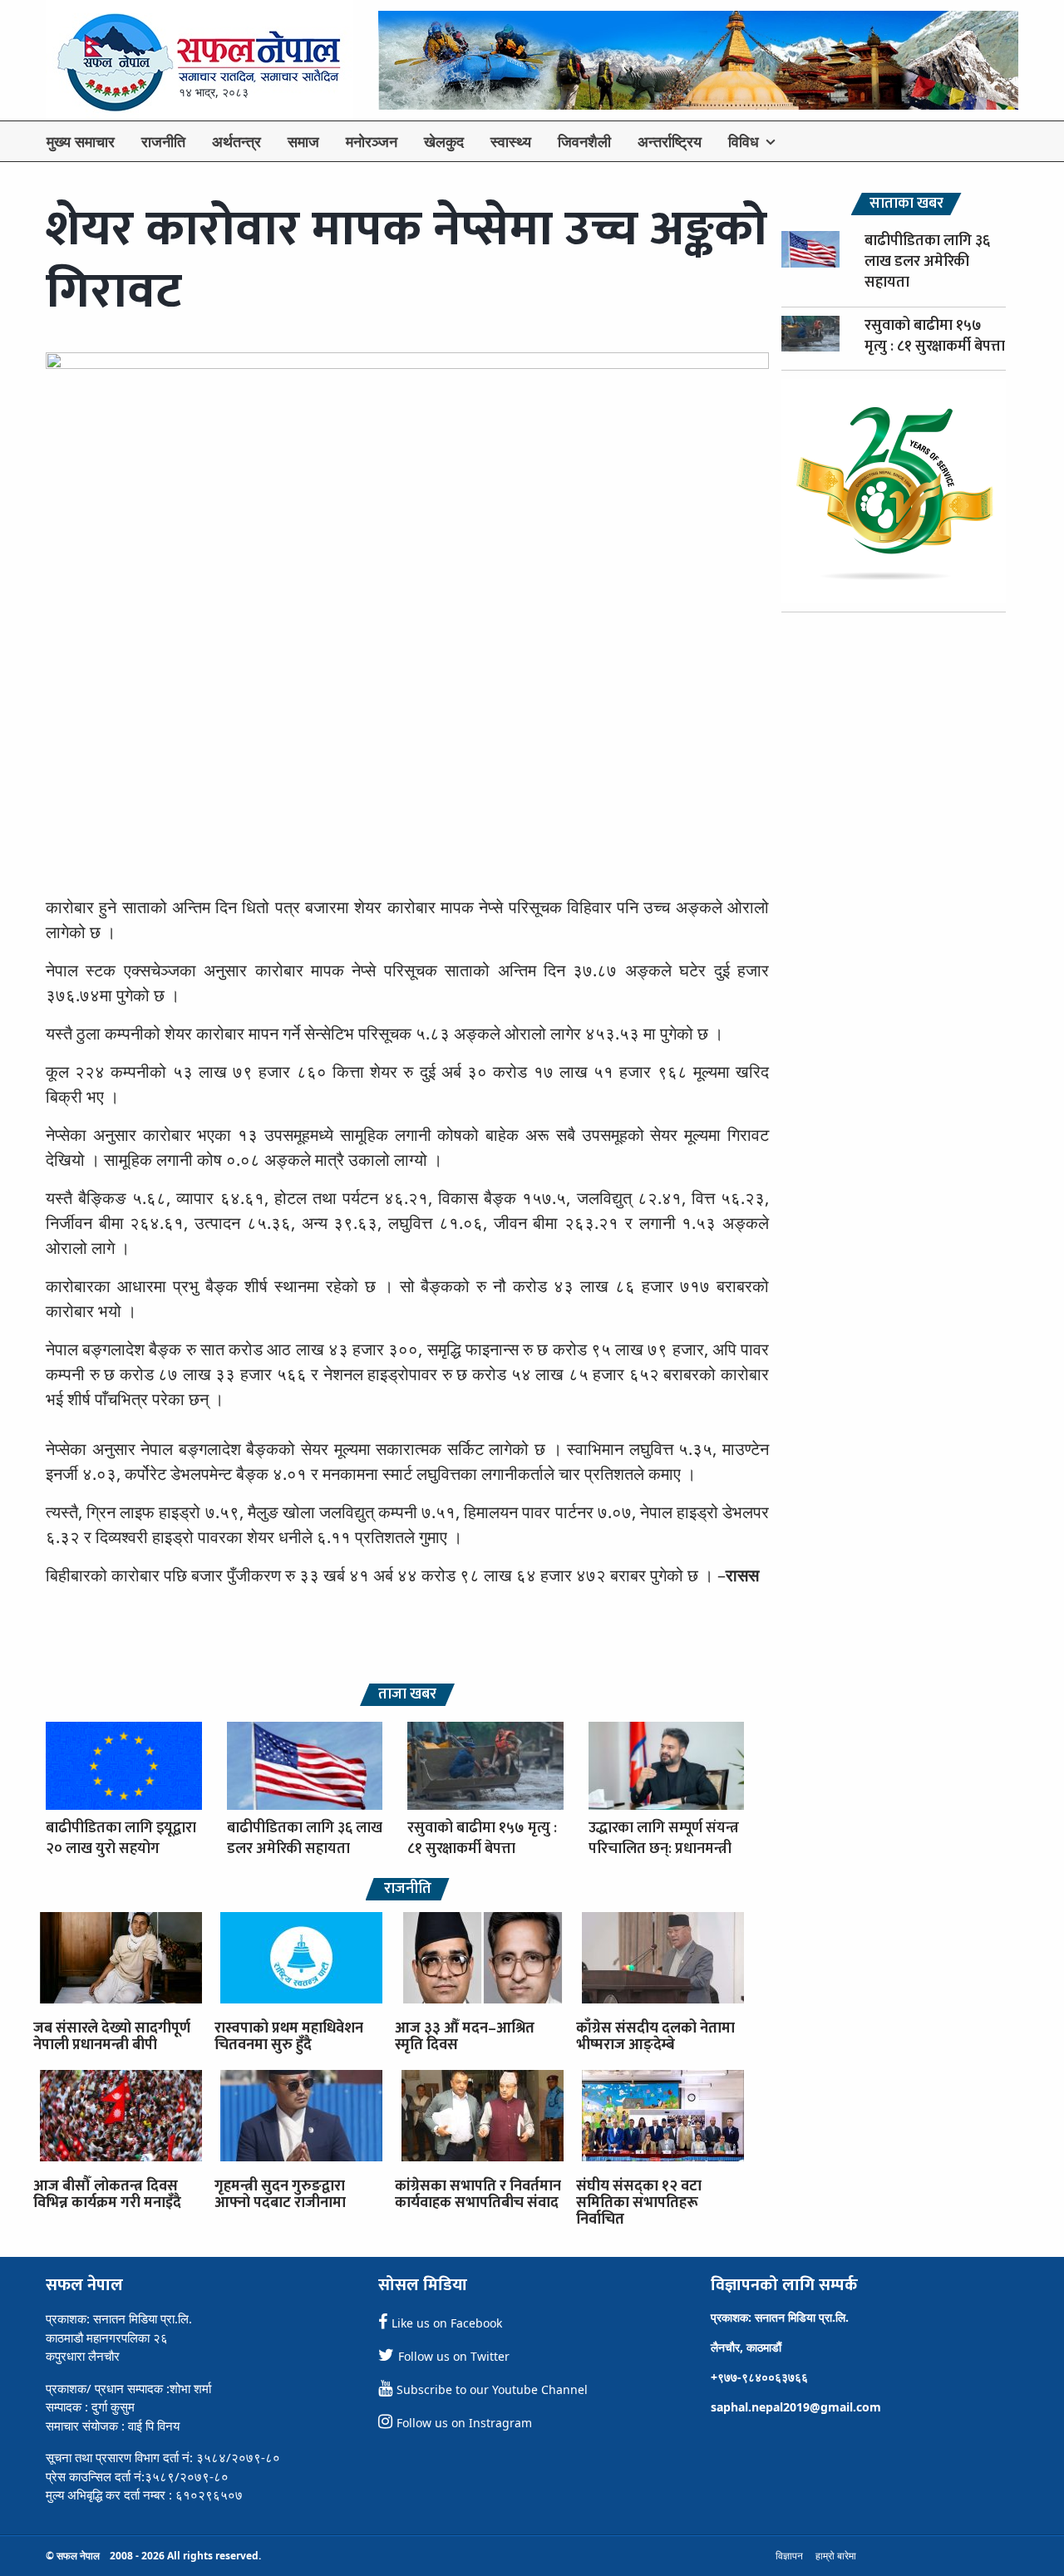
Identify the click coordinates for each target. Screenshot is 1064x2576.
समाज (303, 141)
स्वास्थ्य (511, 141)
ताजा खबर (407, 1695)
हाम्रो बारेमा (836, 2556)
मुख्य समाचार (81, 141)
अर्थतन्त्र (236, 141)
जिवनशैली (584, 141)
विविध (744, 141)
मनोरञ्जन (372, 141)
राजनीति (163, 141)
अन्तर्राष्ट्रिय (670, 141)
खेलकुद (444, 141)
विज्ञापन (789, 2556)
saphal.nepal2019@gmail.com (796, 2407)
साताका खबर (906, 204)
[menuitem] (81, 141)
